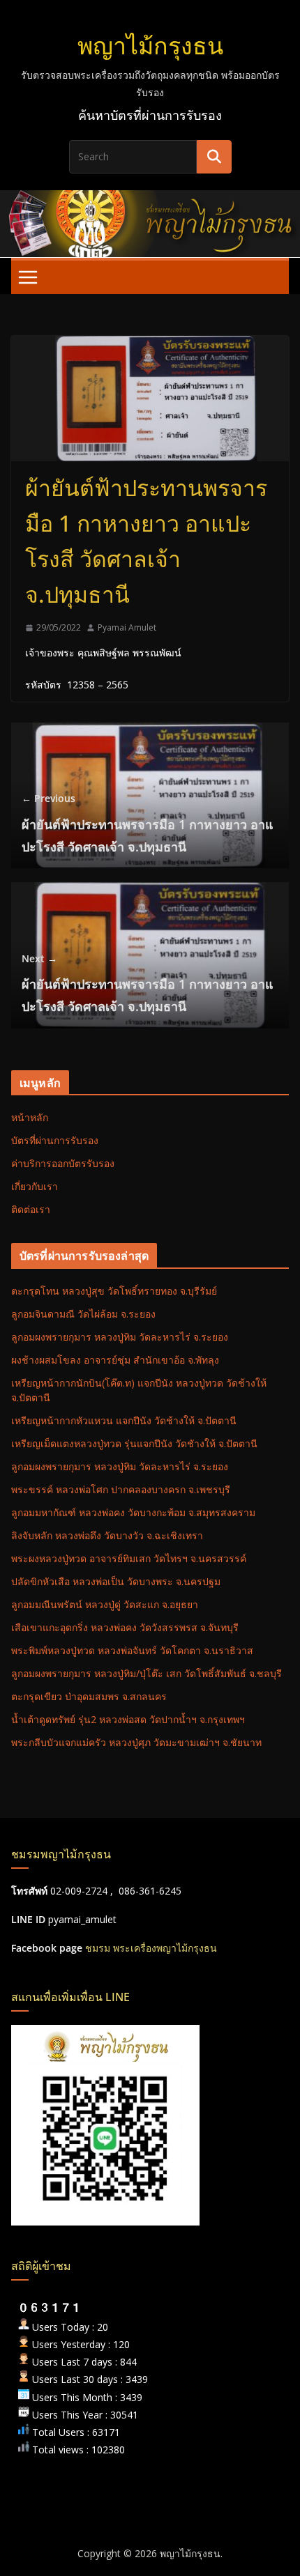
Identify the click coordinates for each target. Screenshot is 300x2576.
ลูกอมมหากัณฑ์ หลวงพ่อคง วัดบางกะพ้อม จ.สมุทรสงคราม (133, 1512)
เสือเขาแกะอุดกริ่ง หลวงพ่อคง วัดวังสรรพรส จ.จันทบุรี (125, 1627)
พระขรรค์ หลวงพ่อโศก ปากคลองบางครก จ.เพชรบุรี (121, 1489)
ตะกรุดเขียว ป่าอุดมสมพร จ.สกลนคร (89, 1696)
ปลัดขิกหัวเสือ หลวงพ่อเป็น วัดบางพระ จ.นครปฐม (116, 1581)
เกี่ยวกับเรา (35, 1186)
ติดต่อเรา (31, 1209)
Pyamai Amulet (127, 627)
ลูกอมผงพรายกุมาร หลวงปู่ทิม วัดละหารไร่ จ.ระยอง (120, 1337)
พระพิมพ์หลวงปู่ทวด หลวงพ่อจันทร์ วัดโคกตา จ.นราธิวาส (132, 1650)
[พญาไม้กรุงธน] (150, 200)
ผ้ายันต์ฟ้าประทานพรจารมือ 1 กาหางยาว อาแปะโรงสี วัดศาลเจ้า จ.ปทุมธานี (148, 823)
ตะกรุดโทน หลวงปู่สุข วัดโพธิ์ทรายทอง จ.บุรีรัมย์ (114, 1291)
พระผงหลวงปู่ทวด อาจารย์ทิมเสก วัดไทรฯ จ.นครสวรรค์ (129, 1558)
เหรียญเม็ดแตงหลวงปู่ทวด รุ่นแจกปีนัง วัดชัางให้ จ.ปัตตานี (134, 1443)
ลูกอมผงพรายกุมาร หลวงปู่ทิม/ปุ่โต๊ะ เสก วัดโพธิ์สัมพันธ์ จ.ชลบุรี (147, 1673)
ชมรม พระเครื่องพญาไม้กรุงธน (151, 1948)
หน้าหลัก (30, 1117)
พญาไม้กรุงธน (150, 45)
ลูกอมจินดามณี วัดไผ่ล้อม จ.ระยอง (83, 1314)
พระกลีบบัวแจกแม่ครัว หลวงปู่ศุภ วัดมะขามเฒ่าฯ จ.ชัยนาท (136, 1742)
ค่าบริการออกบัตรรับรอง (63, 1163)
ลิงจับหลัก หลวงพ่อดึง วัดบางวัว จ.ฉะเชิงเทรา (107, 1535)
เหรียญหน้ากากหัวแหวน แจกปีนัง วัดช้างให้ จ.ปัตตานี (124, 1420)
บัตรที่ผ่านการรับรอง (55, 1140)
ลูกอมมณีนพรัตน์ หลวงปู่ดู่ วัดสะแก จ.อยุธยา (105, 1604)
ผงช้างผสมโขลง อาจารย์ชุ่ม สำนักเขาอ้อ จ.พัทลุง (115, 1360)
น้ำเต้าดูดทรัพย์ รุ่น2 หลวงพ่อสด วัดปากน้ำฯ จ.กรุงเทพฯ (128, 1719)
